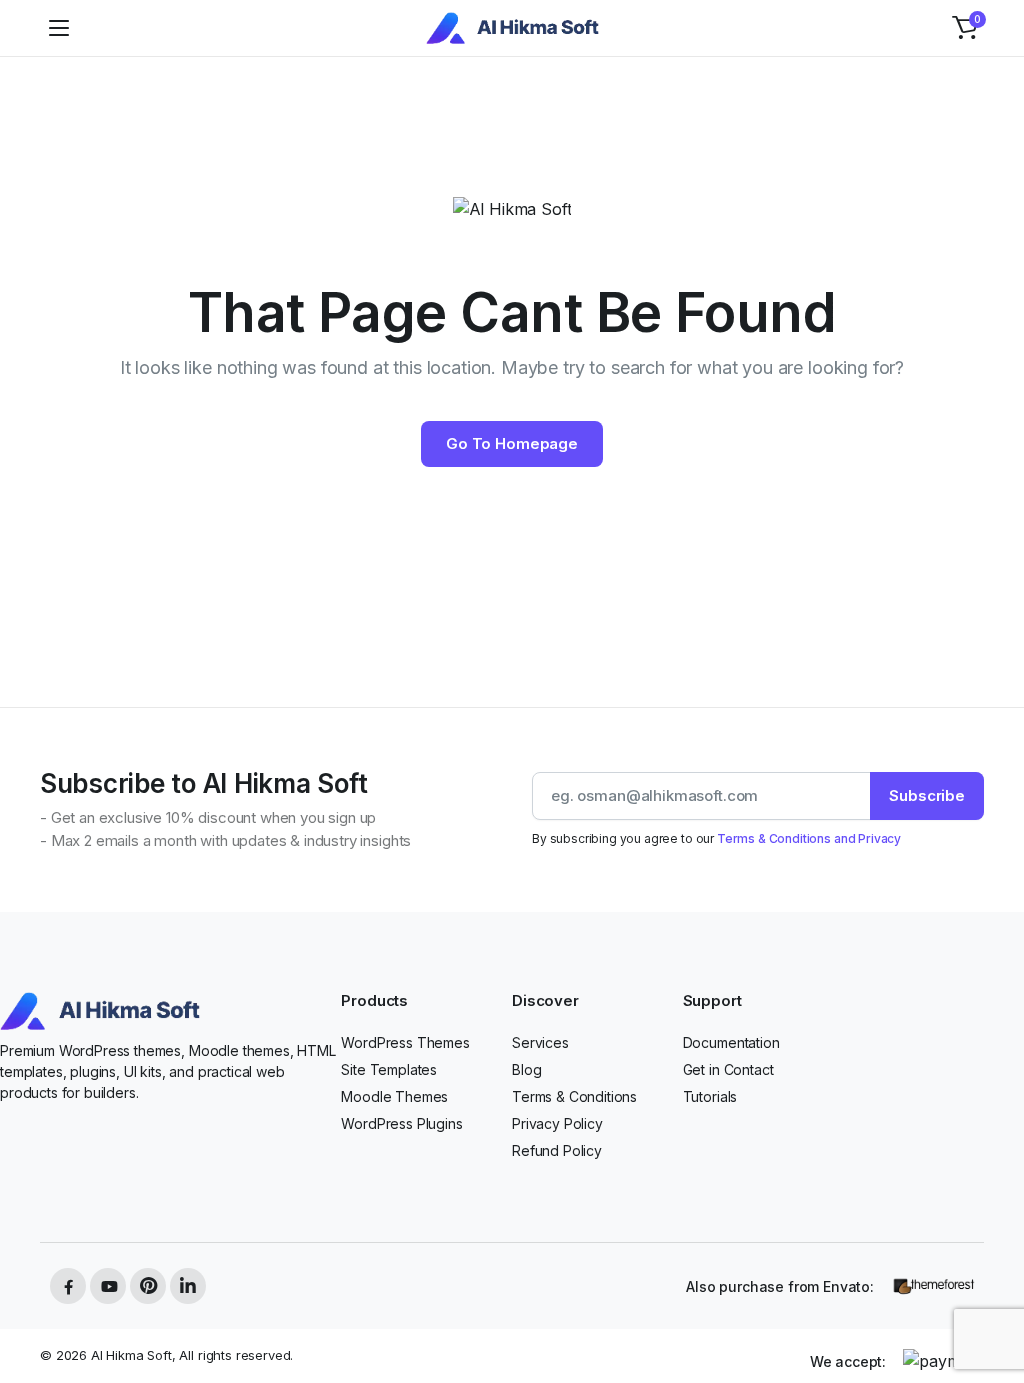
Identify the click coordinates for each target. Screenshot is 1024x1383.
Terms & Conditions (574, 1096)
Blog (526, 1069)
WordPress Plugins (401, 1123)
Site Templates (389, 1069)
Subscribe (927, 795)
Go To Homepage (512, 443)
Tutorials (710, 1096)
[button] (965, 28)
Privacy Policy (557, 1123)
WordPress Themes (405, 1042)
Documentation (731, 1042)
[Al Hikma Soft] (512, 28)
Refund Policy (557, 1150)
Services (540, 1042)
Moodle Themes (394, 1096)
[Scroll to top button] (992, 1293)
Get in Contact (728, 1069)
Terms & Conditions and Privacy (809, 838)
